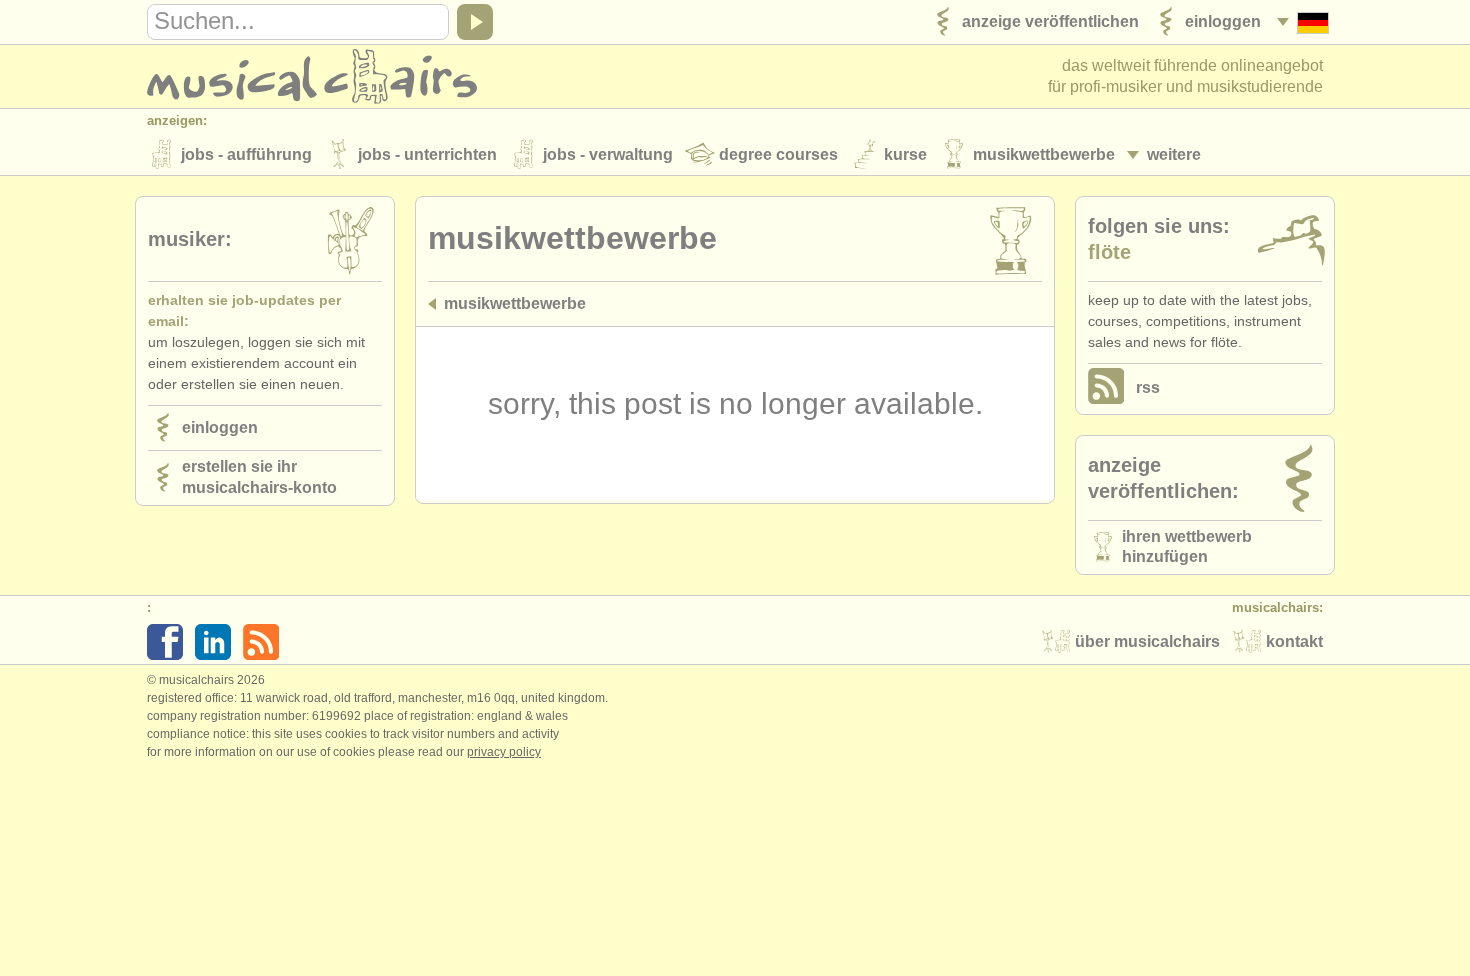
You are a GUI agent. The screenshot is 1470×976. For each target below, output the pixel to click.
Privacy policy (504, 752)
